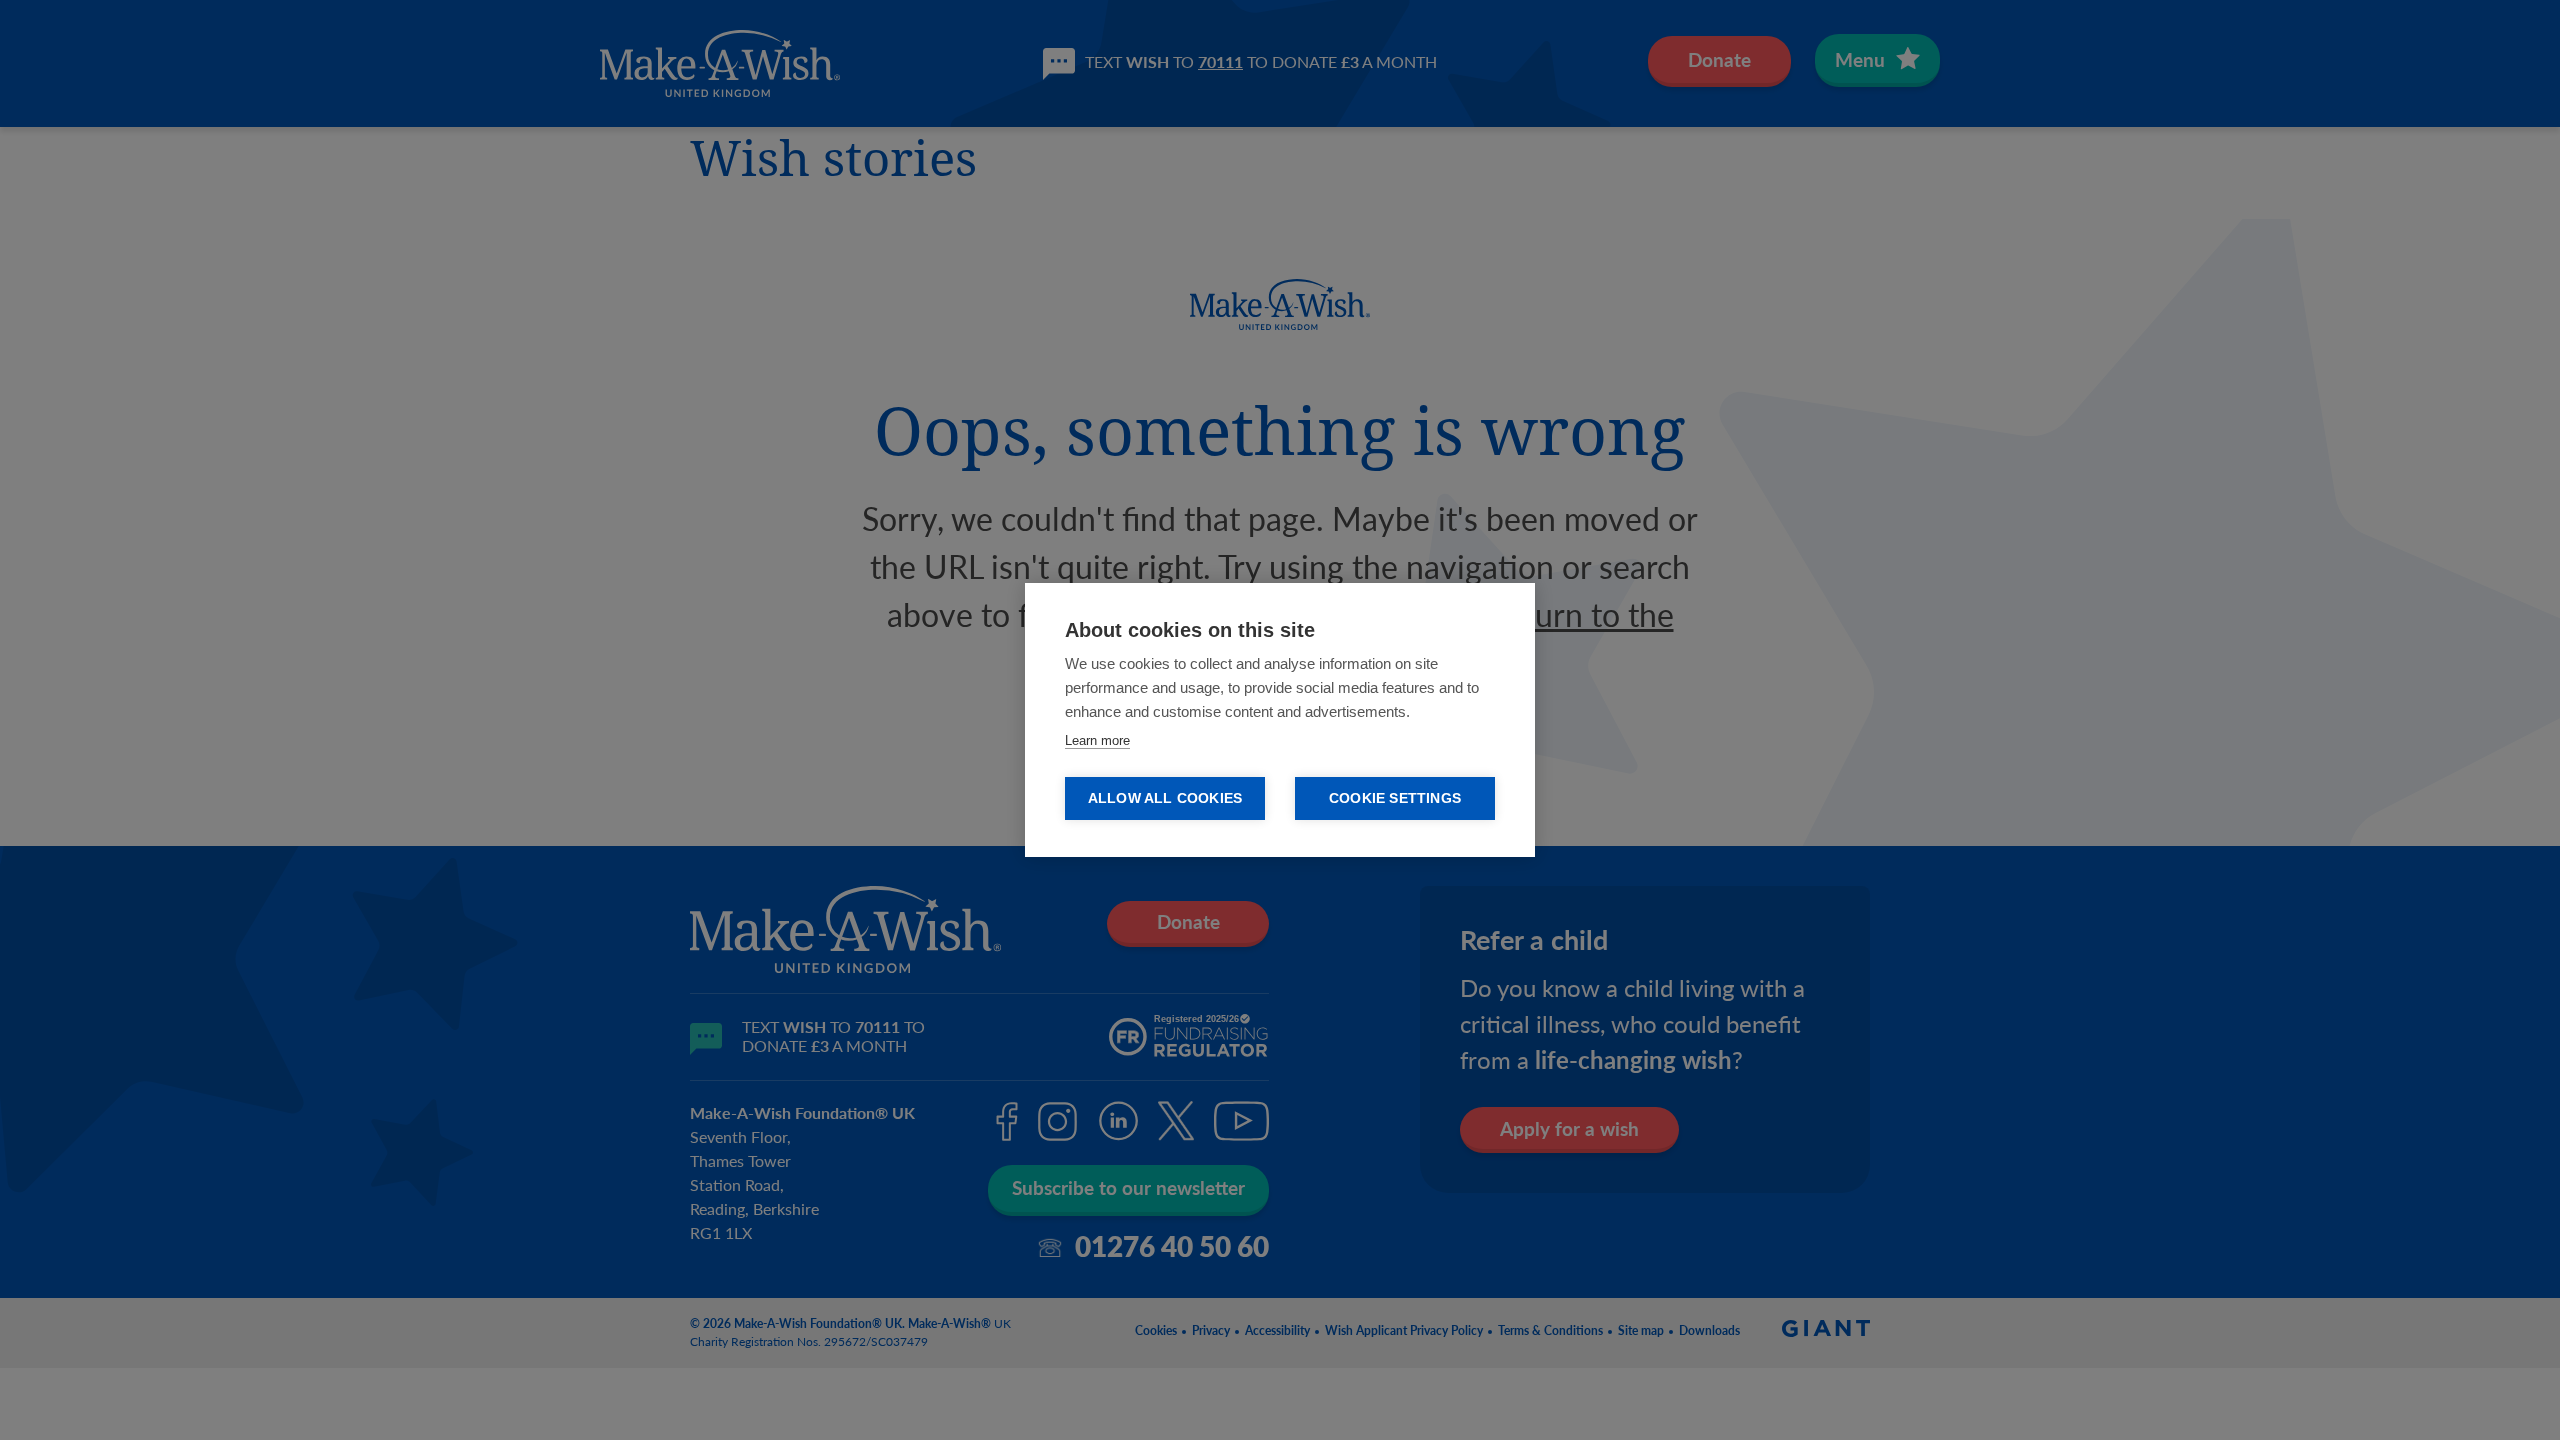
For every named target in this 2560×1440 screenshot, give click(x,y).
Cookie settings (1395, 798)
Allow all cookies (1165, 798)
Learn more (1097, 740)
